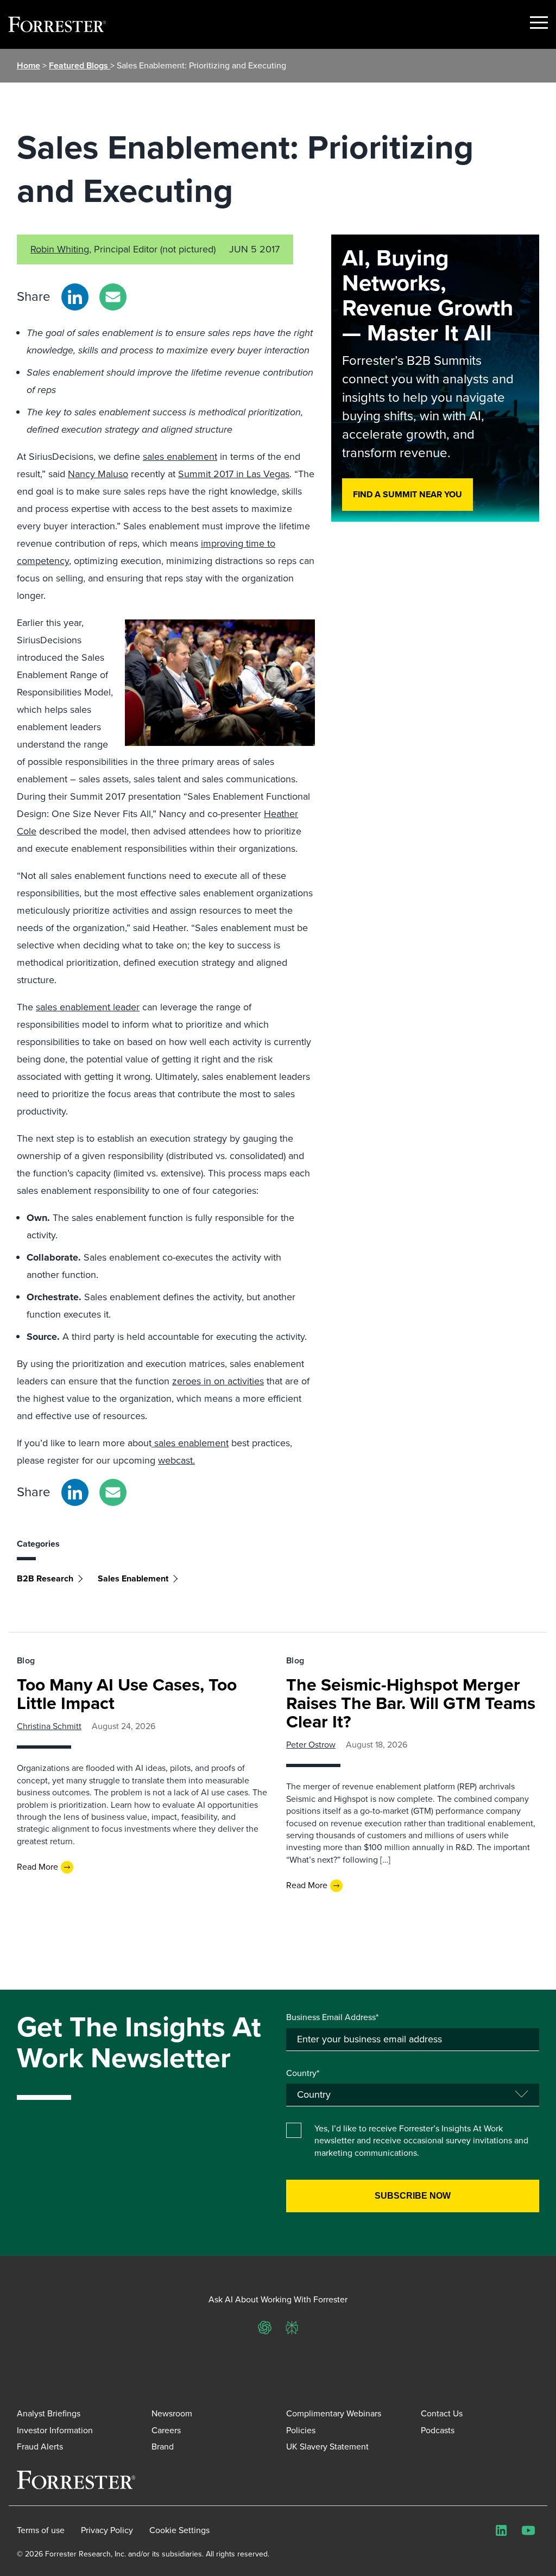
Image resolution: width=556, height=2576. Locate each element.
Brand (163, 2447)
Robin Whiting (60, 249)
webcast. (176, 1460)
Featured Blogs (80, 65)
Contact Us (442, 2413)
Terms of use (41, 2530)
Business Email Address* (332, 2017)
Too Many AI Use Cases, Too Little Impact (127, 1694)
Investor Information (55, 2430)
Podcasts (438, 2430)
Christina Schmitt (49, 1726)
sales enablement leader (88, 1007)
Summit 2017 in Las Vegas (234, 474)
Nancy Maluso (98, 474)
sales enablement (180, 457)
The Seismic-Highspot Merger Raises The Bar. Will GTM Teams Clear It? (411, 1703)
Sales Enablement (133, 1578)
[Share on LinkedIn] (75, 297)
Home (29, 65)
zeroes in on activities (218, 1381)
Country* (303, 2073)
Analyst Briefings (49, 2413)
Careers (166, 2430)
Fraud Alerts (40, 2447)
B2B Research (45, 1578)
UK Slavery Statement (327, 2447)
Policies (301, 2430)
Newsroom (172, 2413)
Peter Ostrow (311, 1745)
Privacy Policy (107, 2530)
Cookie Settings (179, 2530)
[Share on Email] (113, 297)
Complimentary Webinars (334, 2413)
